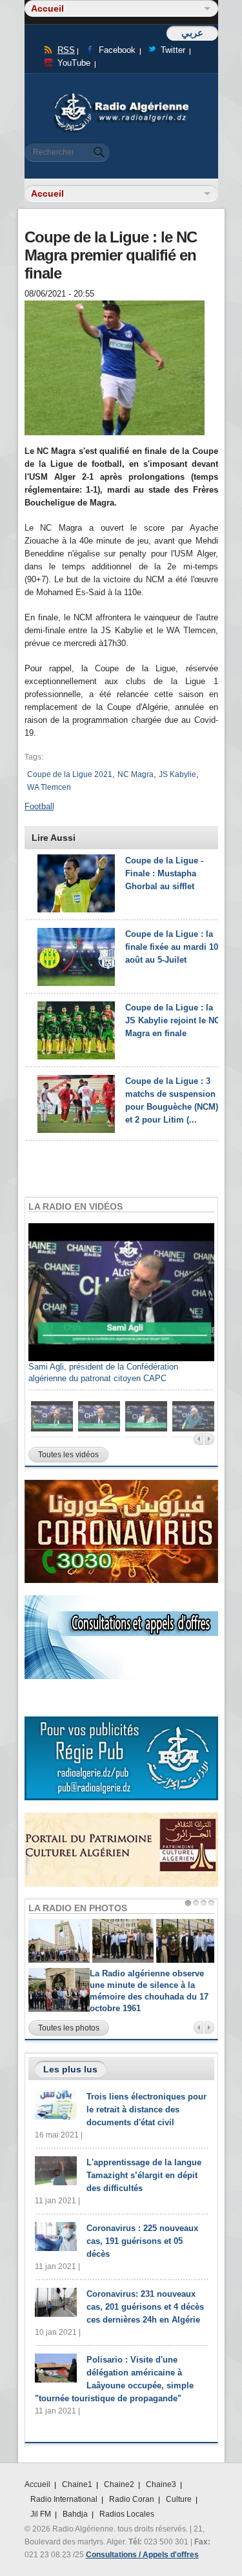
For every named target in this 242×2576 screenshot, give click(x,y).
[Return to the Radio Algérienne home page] (121, 96)
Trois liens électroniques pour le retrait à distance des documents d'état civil (146, 2109)
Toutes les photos (69, 2028)
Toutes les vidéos (68, 1455)
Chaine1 (77, 2484)
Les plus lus (70, 2069)
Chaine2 (119, 2484)
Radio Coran (132, 2499)
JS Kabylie (177, 774)
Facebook (117, 50)
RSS (66, 50)
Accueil (37, 2484)
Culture (179, 2499)
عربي (192, 33)
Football (39, 806)
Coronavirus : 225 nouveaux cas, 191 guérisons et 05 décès (142, 2241)
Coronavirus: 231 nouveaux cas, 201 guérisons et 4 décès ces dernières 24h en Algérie (145, 2307)
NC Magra (136, 774)
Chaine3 (161, 2484)
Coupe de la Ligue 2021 (70, 774)
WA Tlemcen (49, 787)
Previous (198, 1439)
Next (209, 1439)
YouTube (74, 63)
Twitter (173, 50)
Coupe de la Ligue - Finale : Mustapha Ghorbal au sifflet (164, 873)
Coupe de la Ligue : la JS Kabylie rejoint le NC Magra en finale (173, 1020)
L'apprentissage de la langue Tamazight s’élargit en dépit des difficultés (144, 2175)
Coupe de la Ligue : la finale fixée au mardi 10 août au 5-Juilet (172, 947)
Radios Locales (127, 2514)
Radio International (64, 2499)
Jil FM (41, 2514)
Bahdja (75, 2514)
